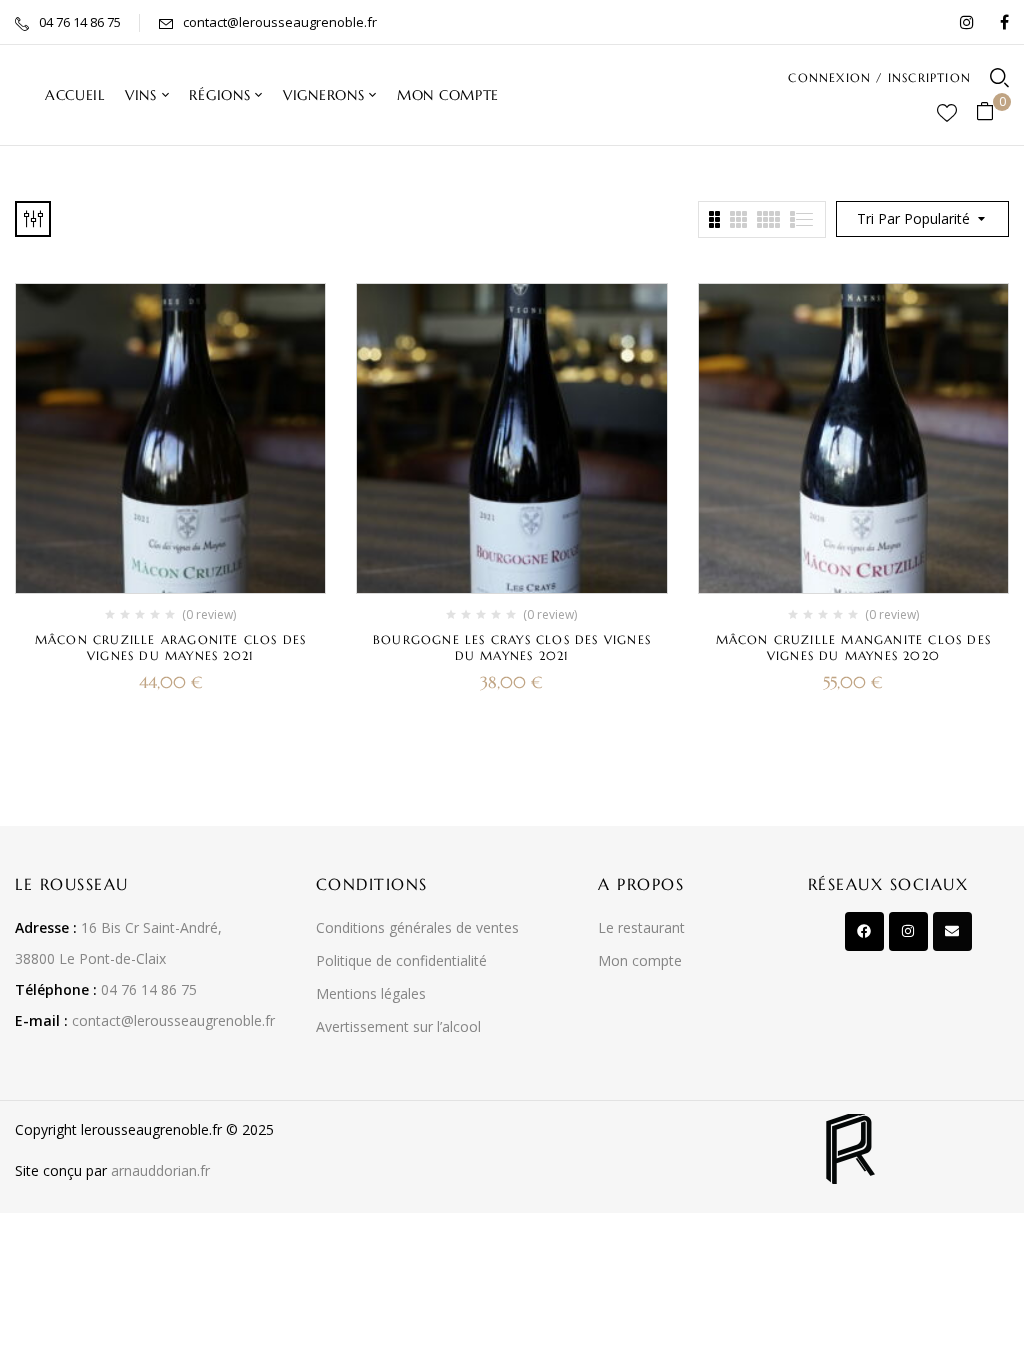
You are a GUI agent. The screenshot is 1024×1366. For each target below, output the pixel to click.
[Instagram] (908, 931)
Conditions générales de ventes (417, 927)
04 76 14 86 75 (80, 22)
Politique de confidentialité (401, 960)
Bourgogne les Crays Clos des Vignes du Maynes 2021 (512, 647)
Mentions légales (371, 993)
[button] (992, 112)
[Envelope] (952, 931)
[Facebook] (864, 931)
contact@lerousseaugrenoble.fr (280, 22)
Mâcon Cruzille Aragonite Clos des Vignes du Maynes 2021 (171, 647)
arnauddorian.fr (160, 1170)
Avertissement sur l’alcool (398, 1026)
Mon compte (640, 960)
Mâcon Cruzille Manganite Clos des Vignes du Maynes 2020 (854, 647)
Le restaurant (641, 927)
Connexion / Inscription (879, 77)
